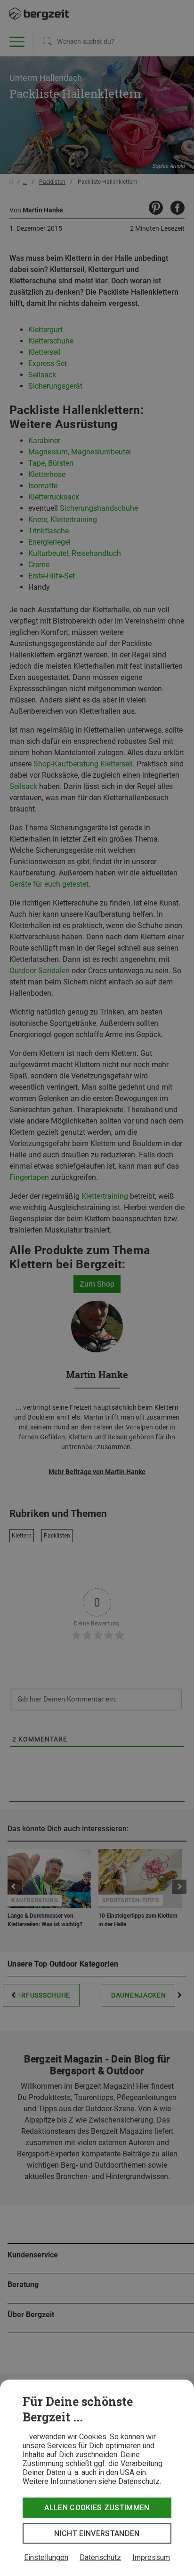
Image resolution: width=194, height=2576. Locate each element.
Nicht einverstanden (97, 2533)
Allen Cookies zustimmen (97, 2508)
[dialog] (97, 2478)
